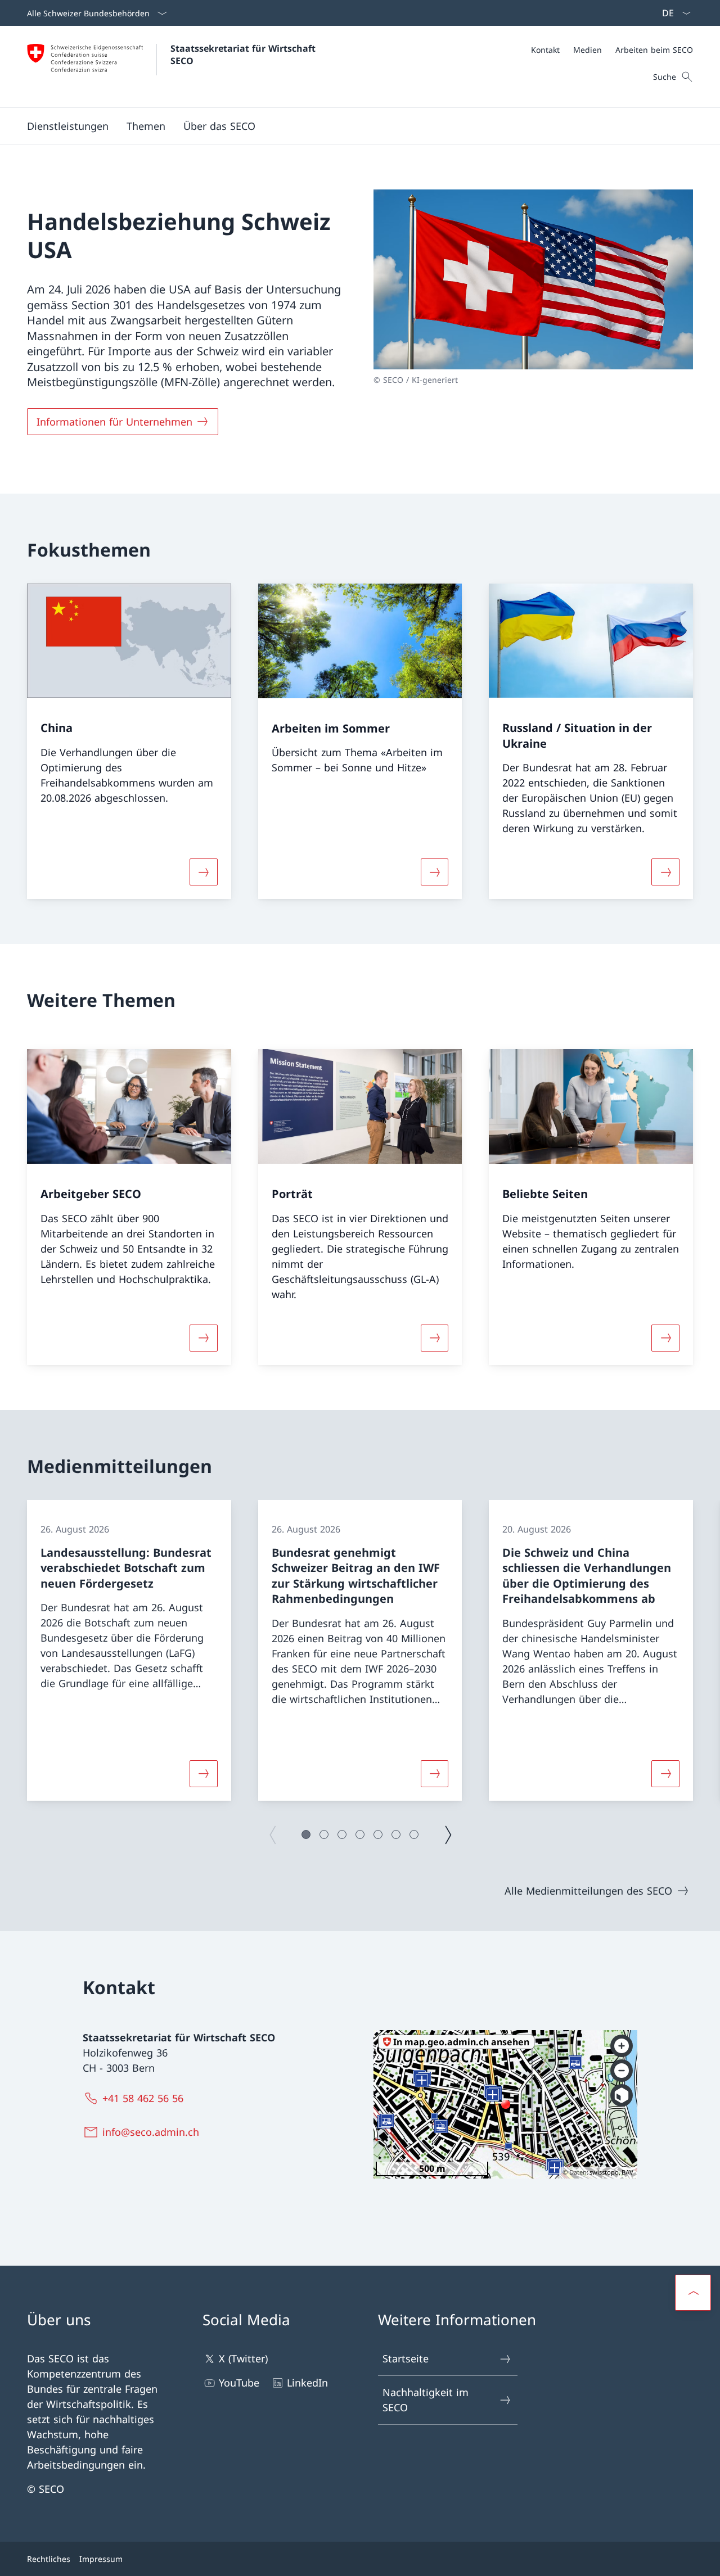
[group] (129, 1650)
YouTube (239, 2383)
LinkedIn (307, 2383)
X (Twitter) (243, 2358)
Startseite (406, 2358)
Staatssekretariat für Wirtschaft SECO (244, 55)
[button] (146, 126)
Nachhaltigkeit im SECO (426, 2400)
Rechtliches (49, 2559)
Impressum (101, 2559)
